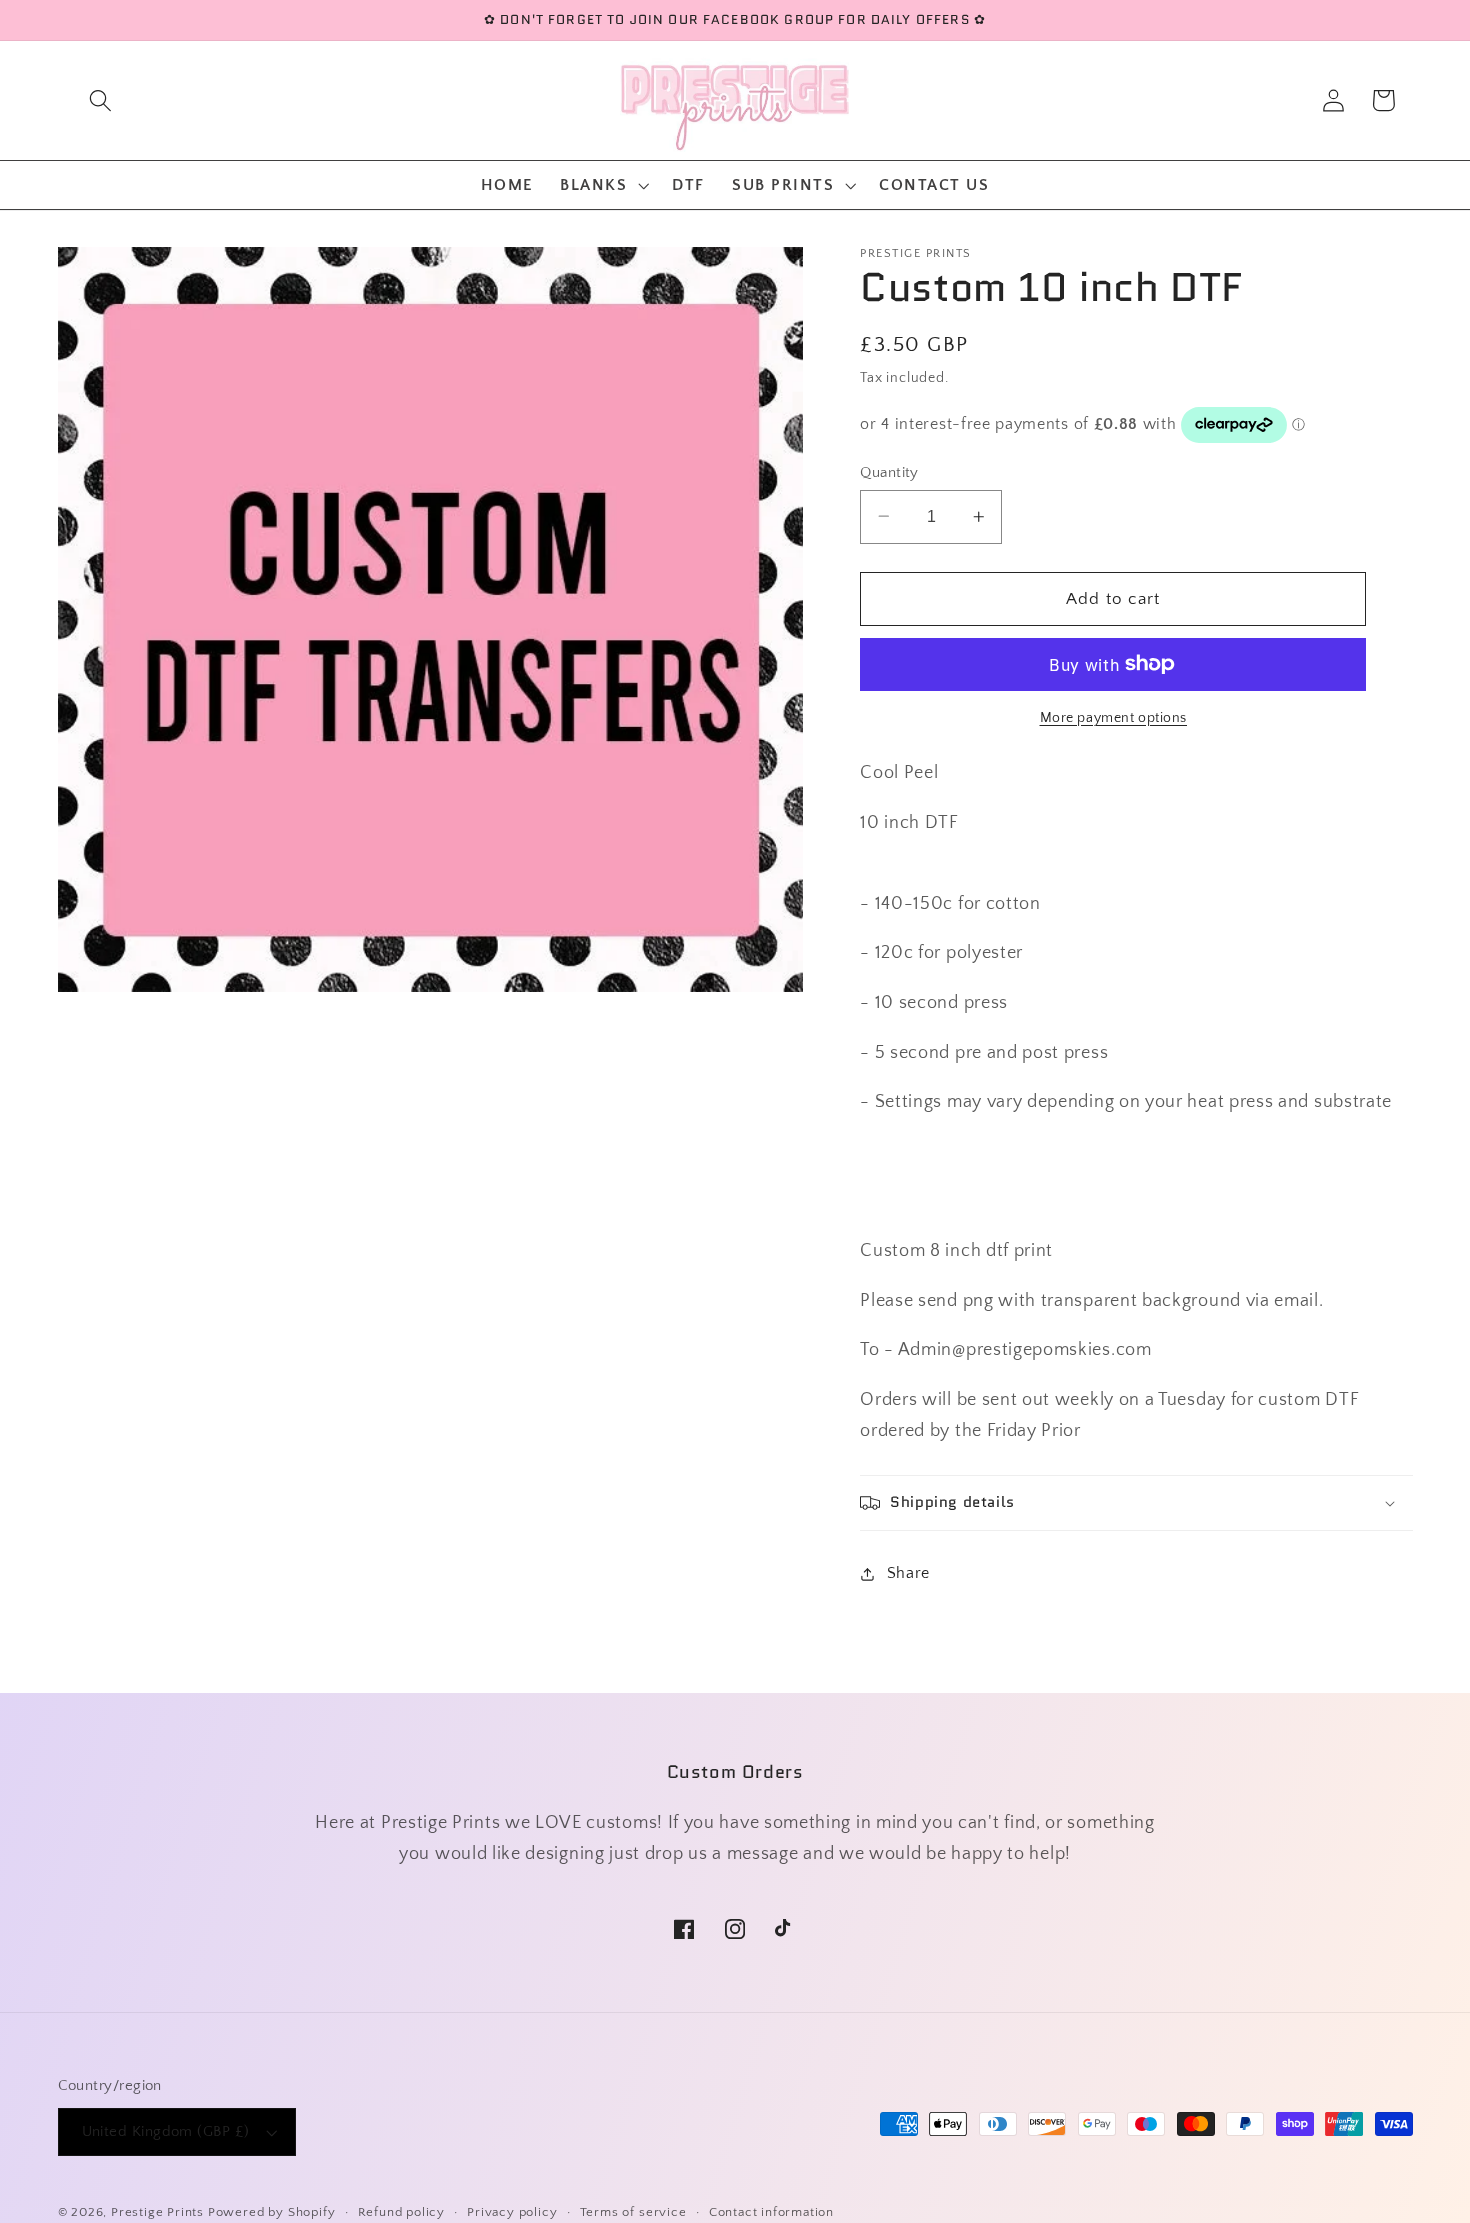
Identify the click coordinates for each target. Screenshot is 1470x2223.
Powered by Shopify (272, 2212)
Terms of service (633, 2212)
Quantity (889, 471)
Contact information (771, 2212)
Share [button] (908, 1573)
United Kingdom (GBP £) (166, 2131)
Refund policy (401, 2212)
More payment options (1114, 718)
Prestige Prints (157, 2212)
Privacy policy (512, 2212)
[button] (100, 100)
